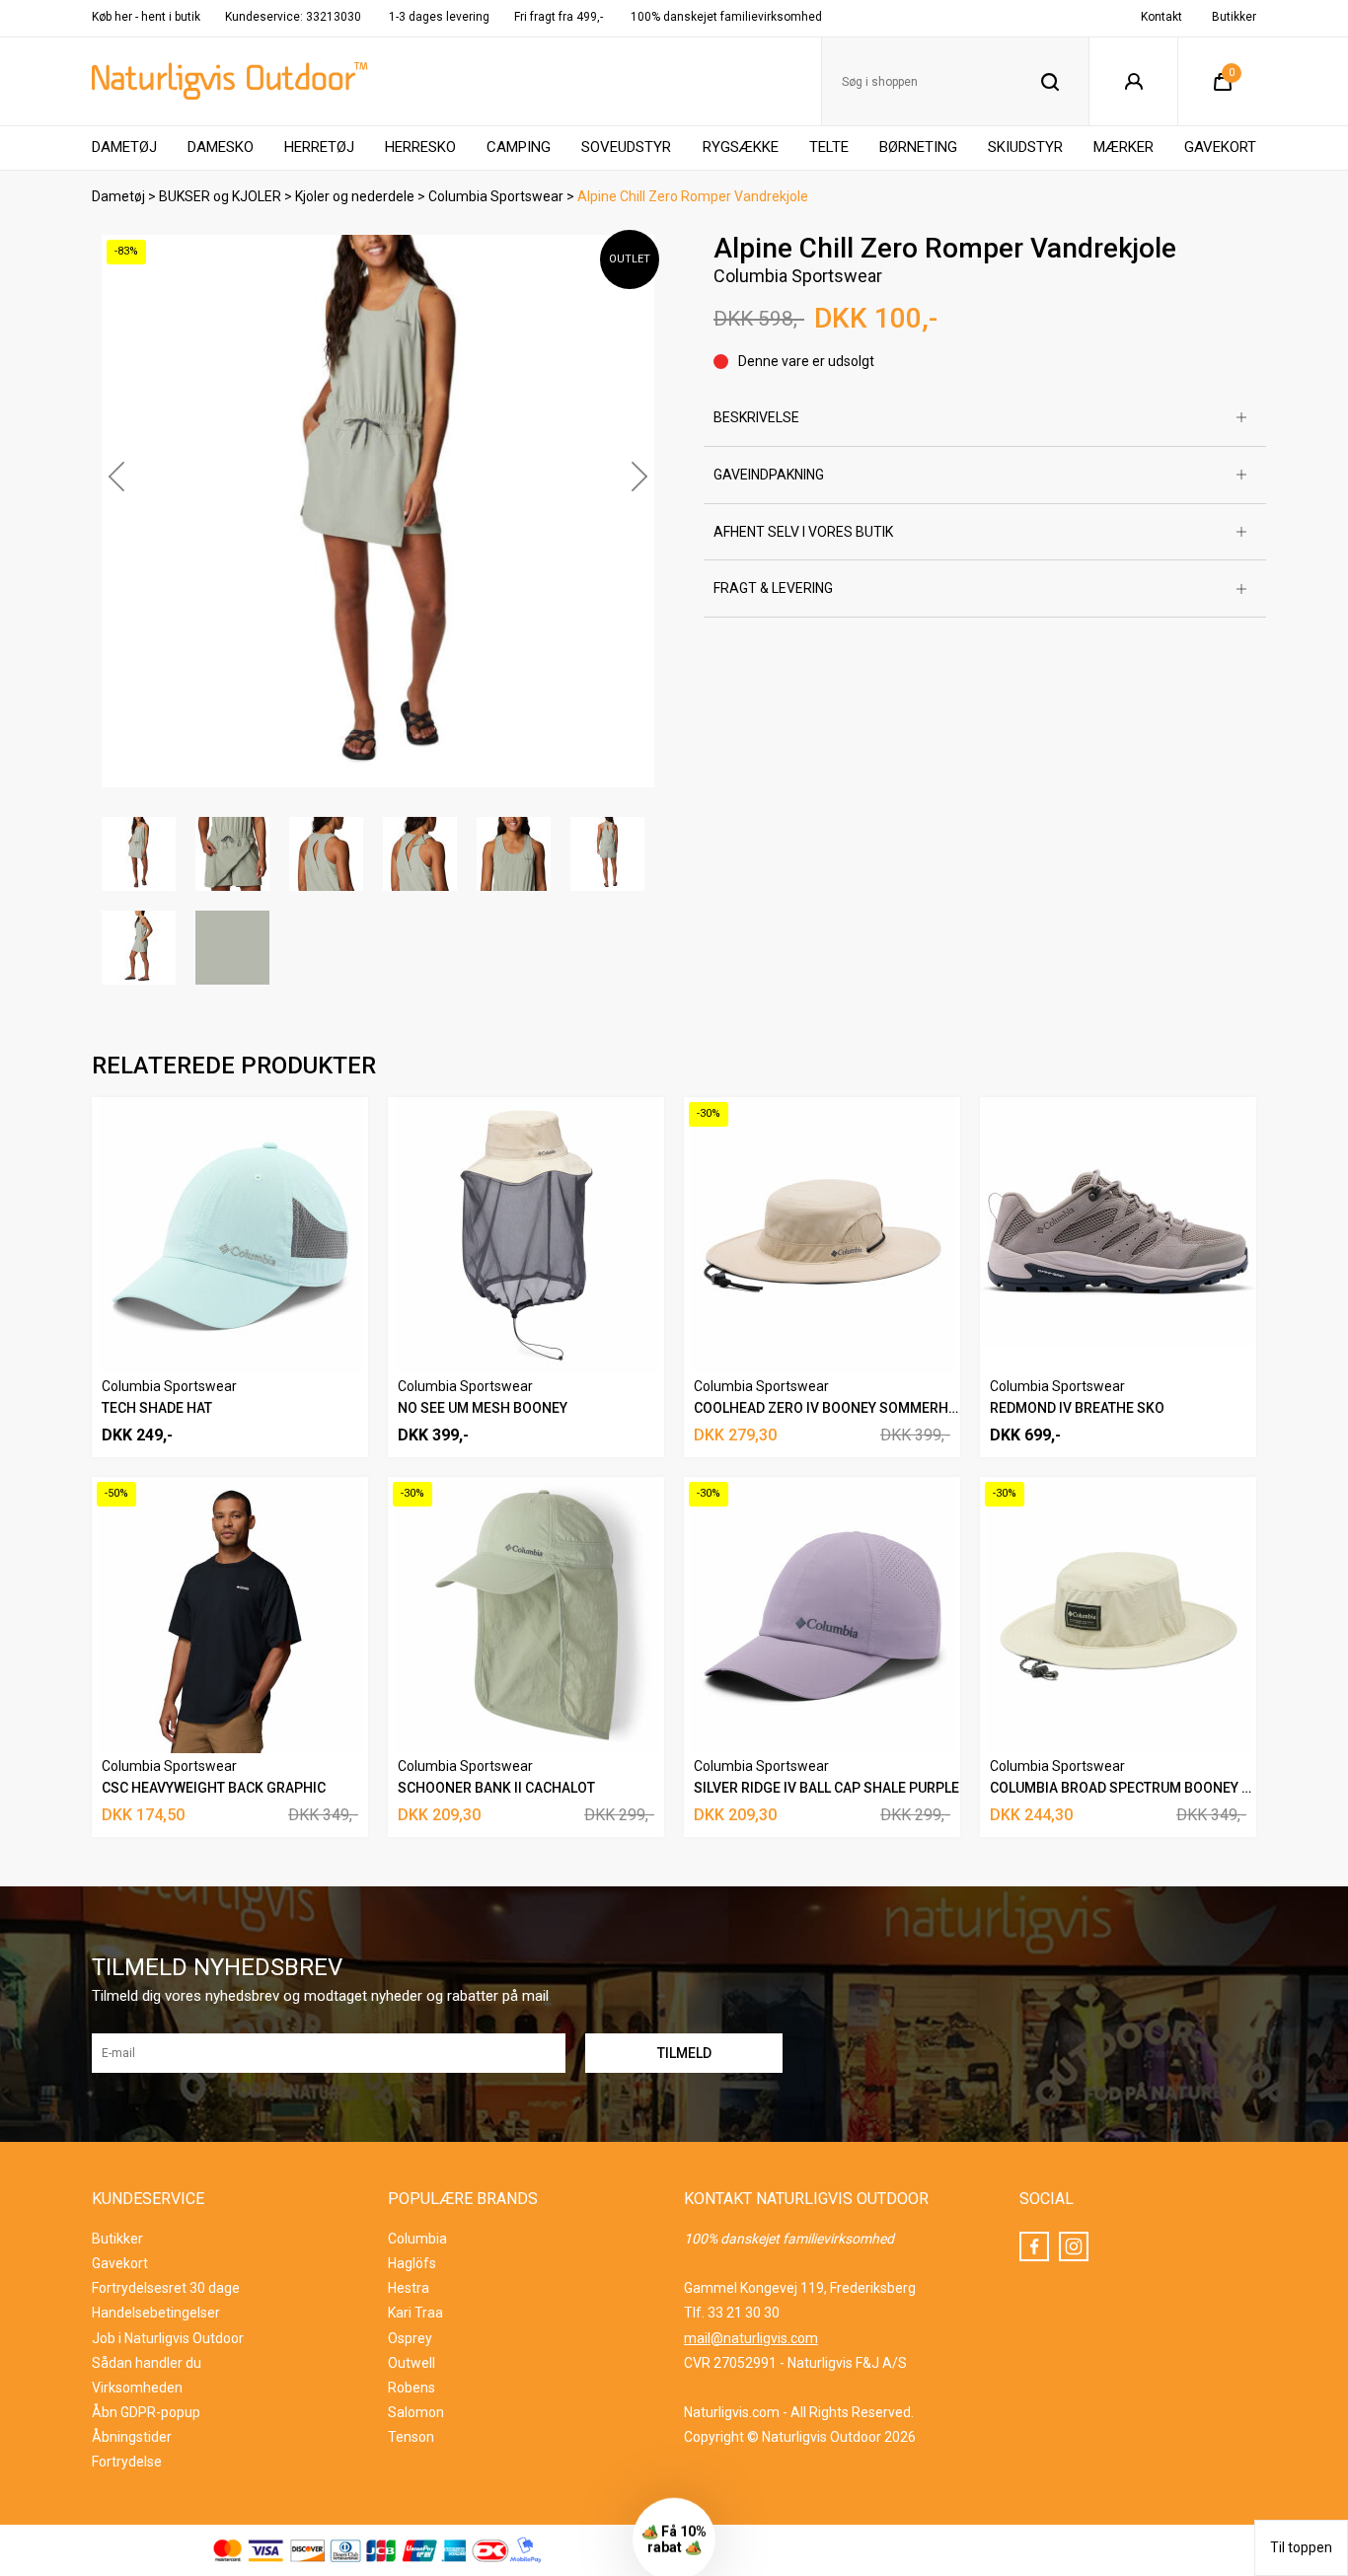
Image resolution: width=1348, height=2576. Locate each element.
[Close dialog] (1308, 2019)
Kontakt (1161, 17)
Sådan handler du (147, 2363)
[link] (1136, 2043)
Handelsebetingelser (156, 2313)
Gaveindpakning (769, 475)
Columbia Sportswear (496, 196)
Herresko (420, 147)
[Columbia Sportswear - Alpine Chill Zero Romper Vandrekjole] (378, 511)
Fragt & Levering (773, 588)
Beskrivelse (756, 417)
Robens (412, 2388)
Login (1133, 82)
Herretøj (319, 147)
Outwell (412, 2363)
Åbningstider (132, 2437)
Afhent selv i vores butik (803, 532)
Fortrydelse (127, 2462)
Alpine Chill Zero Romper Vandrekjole (693, 196)
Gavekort (1220, 147)
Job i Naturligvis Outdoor (168, 2338)
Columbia (417, 2239)
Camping (519, 147)
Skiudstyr (1025, 147)
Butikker (1234, 17)
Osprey (410, 2338)
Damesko (221, 147)
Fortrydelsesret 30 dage (166, 2288)
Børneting (918, 147)
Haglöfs (412, 2263)
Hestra (409, 2288)
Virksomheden (137, 2388)
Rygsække (741, 147)
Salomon (416, 2412)
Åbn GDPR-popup (146, 2412)
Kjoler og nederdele (355, 196)
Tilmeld (1136, 2530)
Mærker (1123, 147)
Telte (829, 147)
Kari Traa (415, 2313)
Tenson (411, 2437)
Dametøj (124, 147)
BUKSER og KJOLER (220, 196)
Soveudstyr (626, 147)
